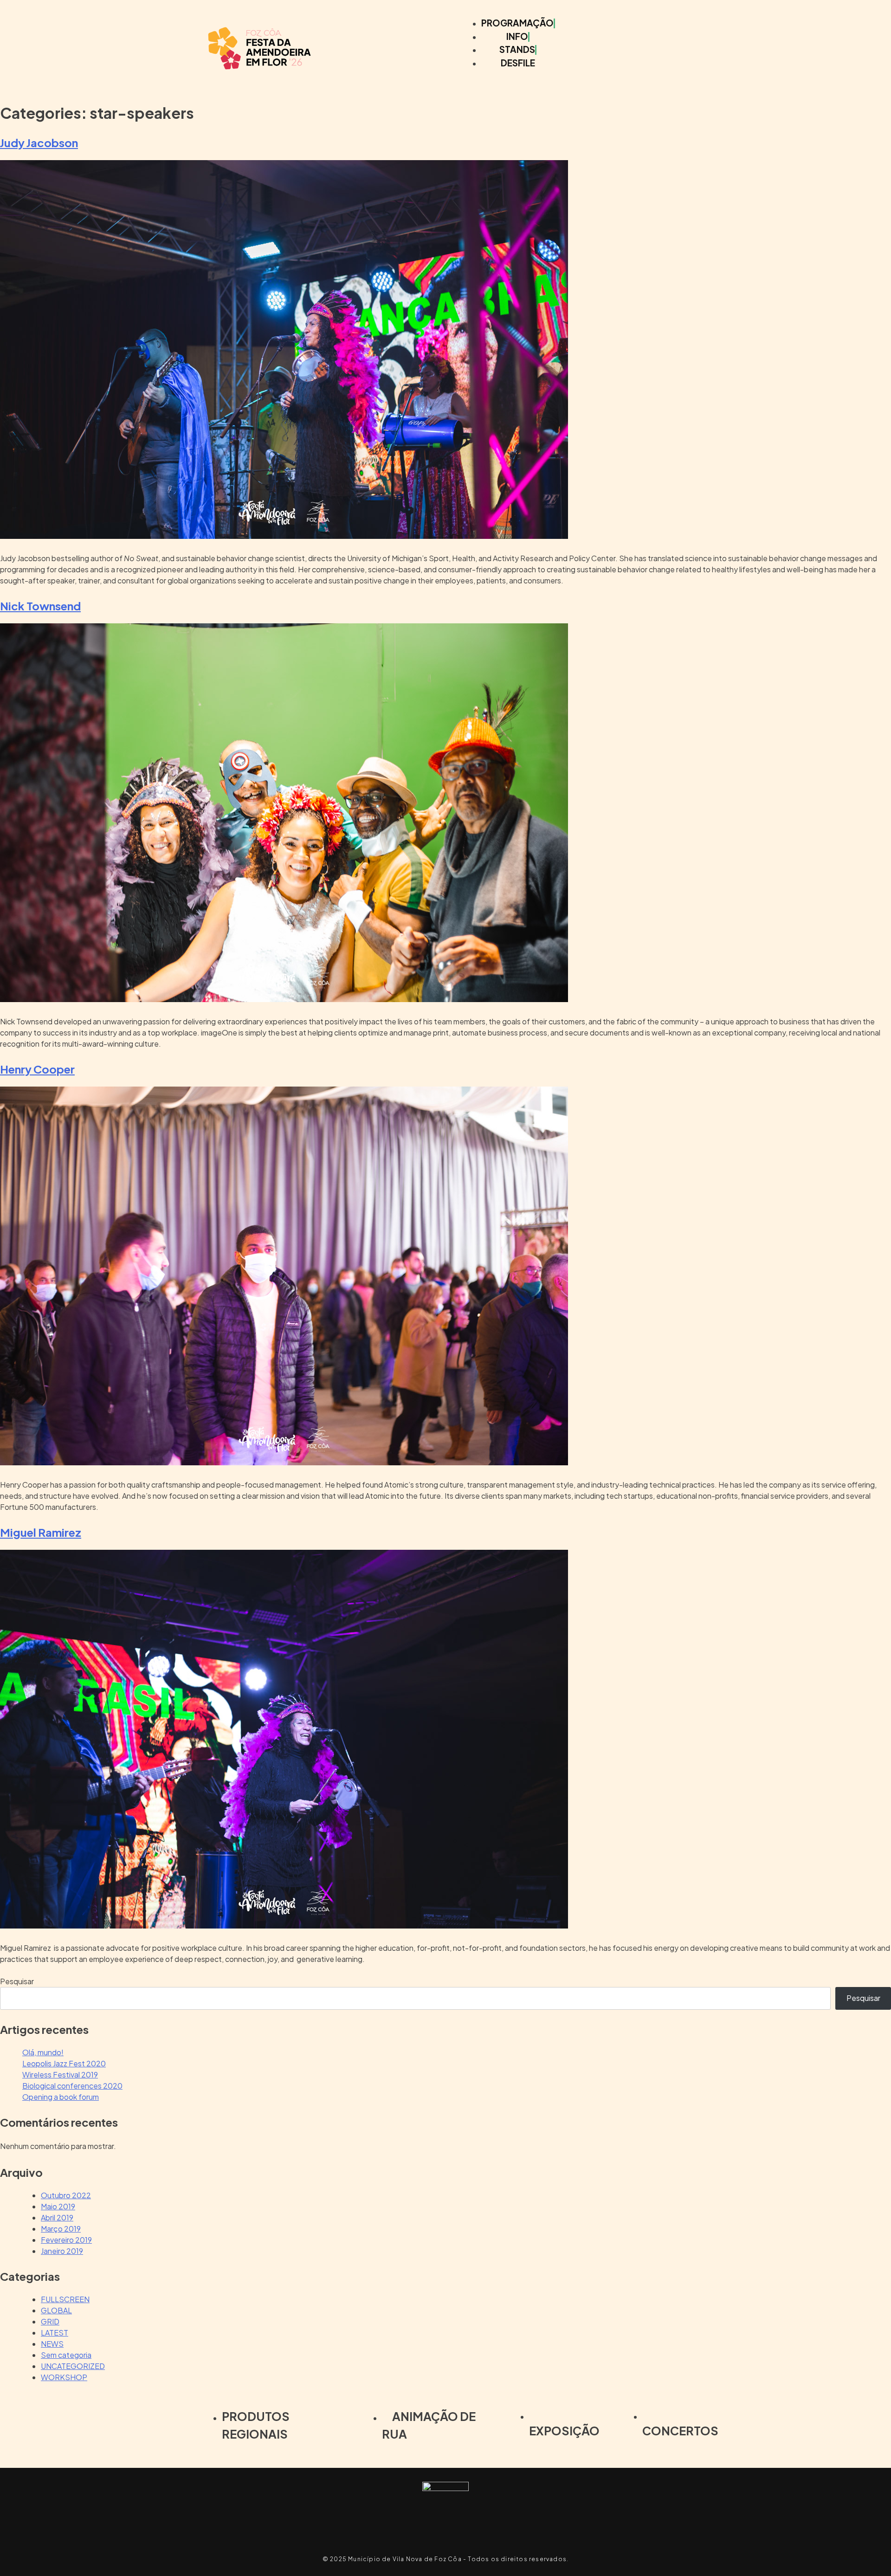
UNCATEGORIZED (73, 2366)
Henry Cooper (37, 1069)
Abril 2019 (57, 2217)
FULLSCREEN (65, 2299)
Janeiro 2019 (62, 2251)
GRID (50, 2321)
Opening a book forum (61, 2097)
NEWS (52, 2344)
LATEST (55, 2333)
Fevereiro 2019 (66, 2240)
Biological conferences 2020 (72, 2086)
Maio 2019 (58, 2206)
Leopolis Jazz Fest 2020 (64, 2063)
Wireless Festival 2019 (60, 2074)
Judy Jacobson (39, 142)
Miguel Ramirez (41, 1532)
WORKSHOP (64, 2377)
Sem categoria (66, 2355)
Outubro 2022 (66, 2195)
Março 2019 (61, 2229)
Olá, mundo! (43, 2052)
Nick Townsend (40, 606)
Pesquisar (17, 1981)
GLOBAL (56, 2310)
